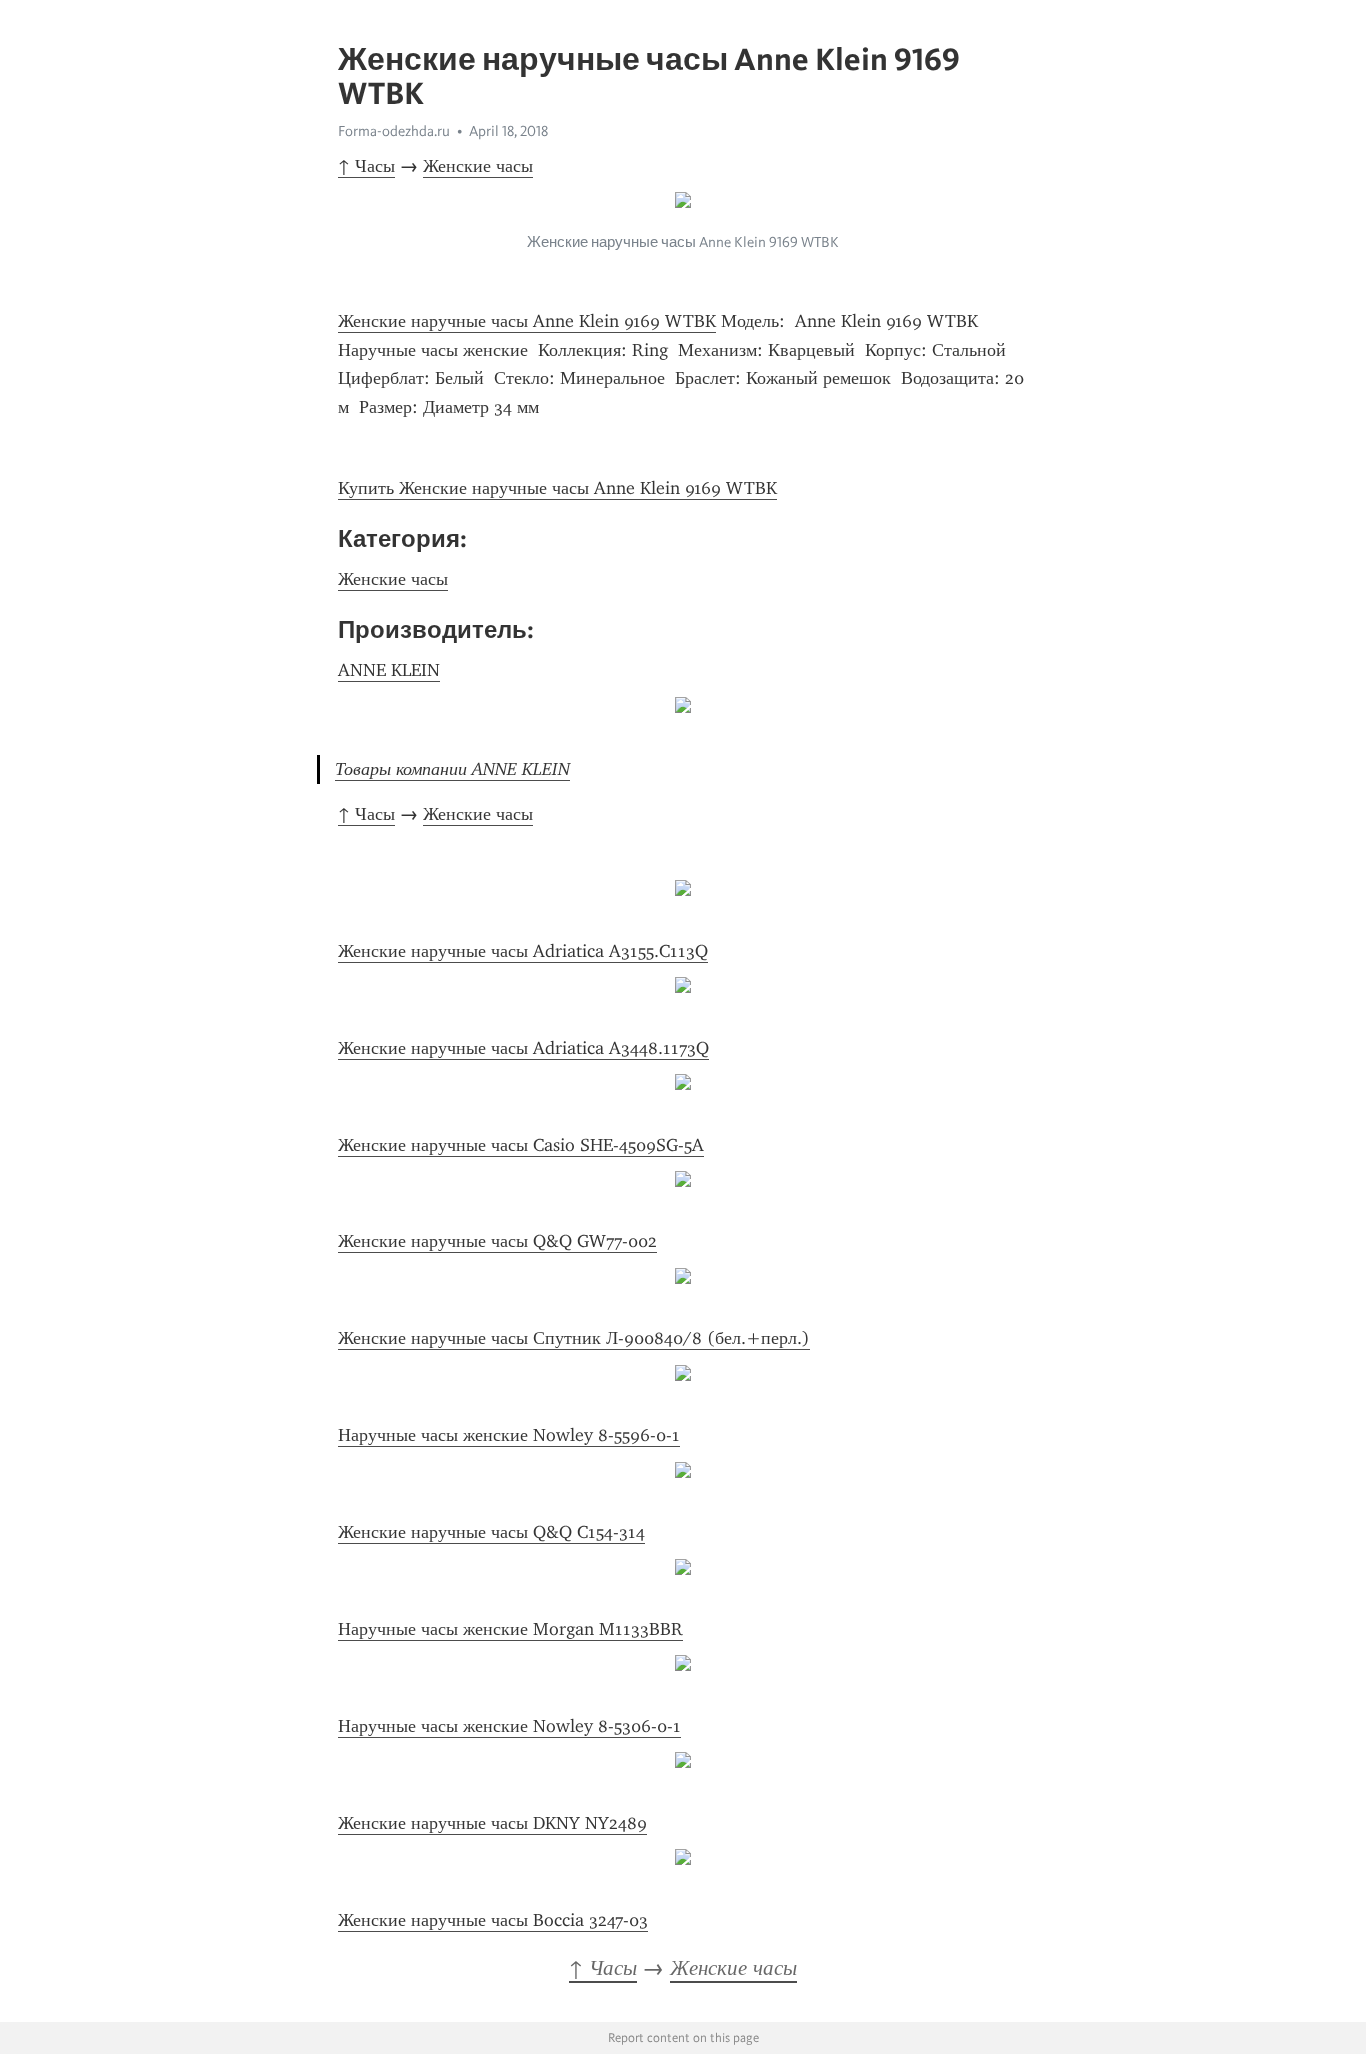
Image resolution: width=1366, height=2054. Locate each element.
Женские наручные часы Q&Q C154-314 (491, 1532)
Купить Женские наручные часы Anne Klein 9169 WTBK (557, 488)
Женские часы (478, 166)
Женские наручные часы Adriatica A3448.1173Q (523, 1048)
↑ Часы (366, 166)
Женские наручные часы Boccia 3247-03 (493, 1920)
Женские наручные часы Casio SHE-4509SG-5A (521, 1145)
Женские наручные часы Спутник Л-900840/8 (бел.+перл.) (574, 1338)
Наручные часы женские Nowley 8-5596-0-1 (509, 1435)
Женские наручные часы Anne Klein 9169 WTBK (527, 321)
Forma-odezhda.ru (394, 131)
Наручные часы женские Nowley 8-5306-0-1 (509, 1726)
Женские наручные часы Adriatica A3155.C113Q (523, 951)
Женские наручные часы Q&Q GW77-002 (497, 1241)
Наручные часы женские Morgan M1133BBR (510, 1629)
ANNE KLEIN (389, 670)
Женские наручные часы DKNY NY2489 (492, 1823)
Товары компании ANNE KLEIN (452, 769)
